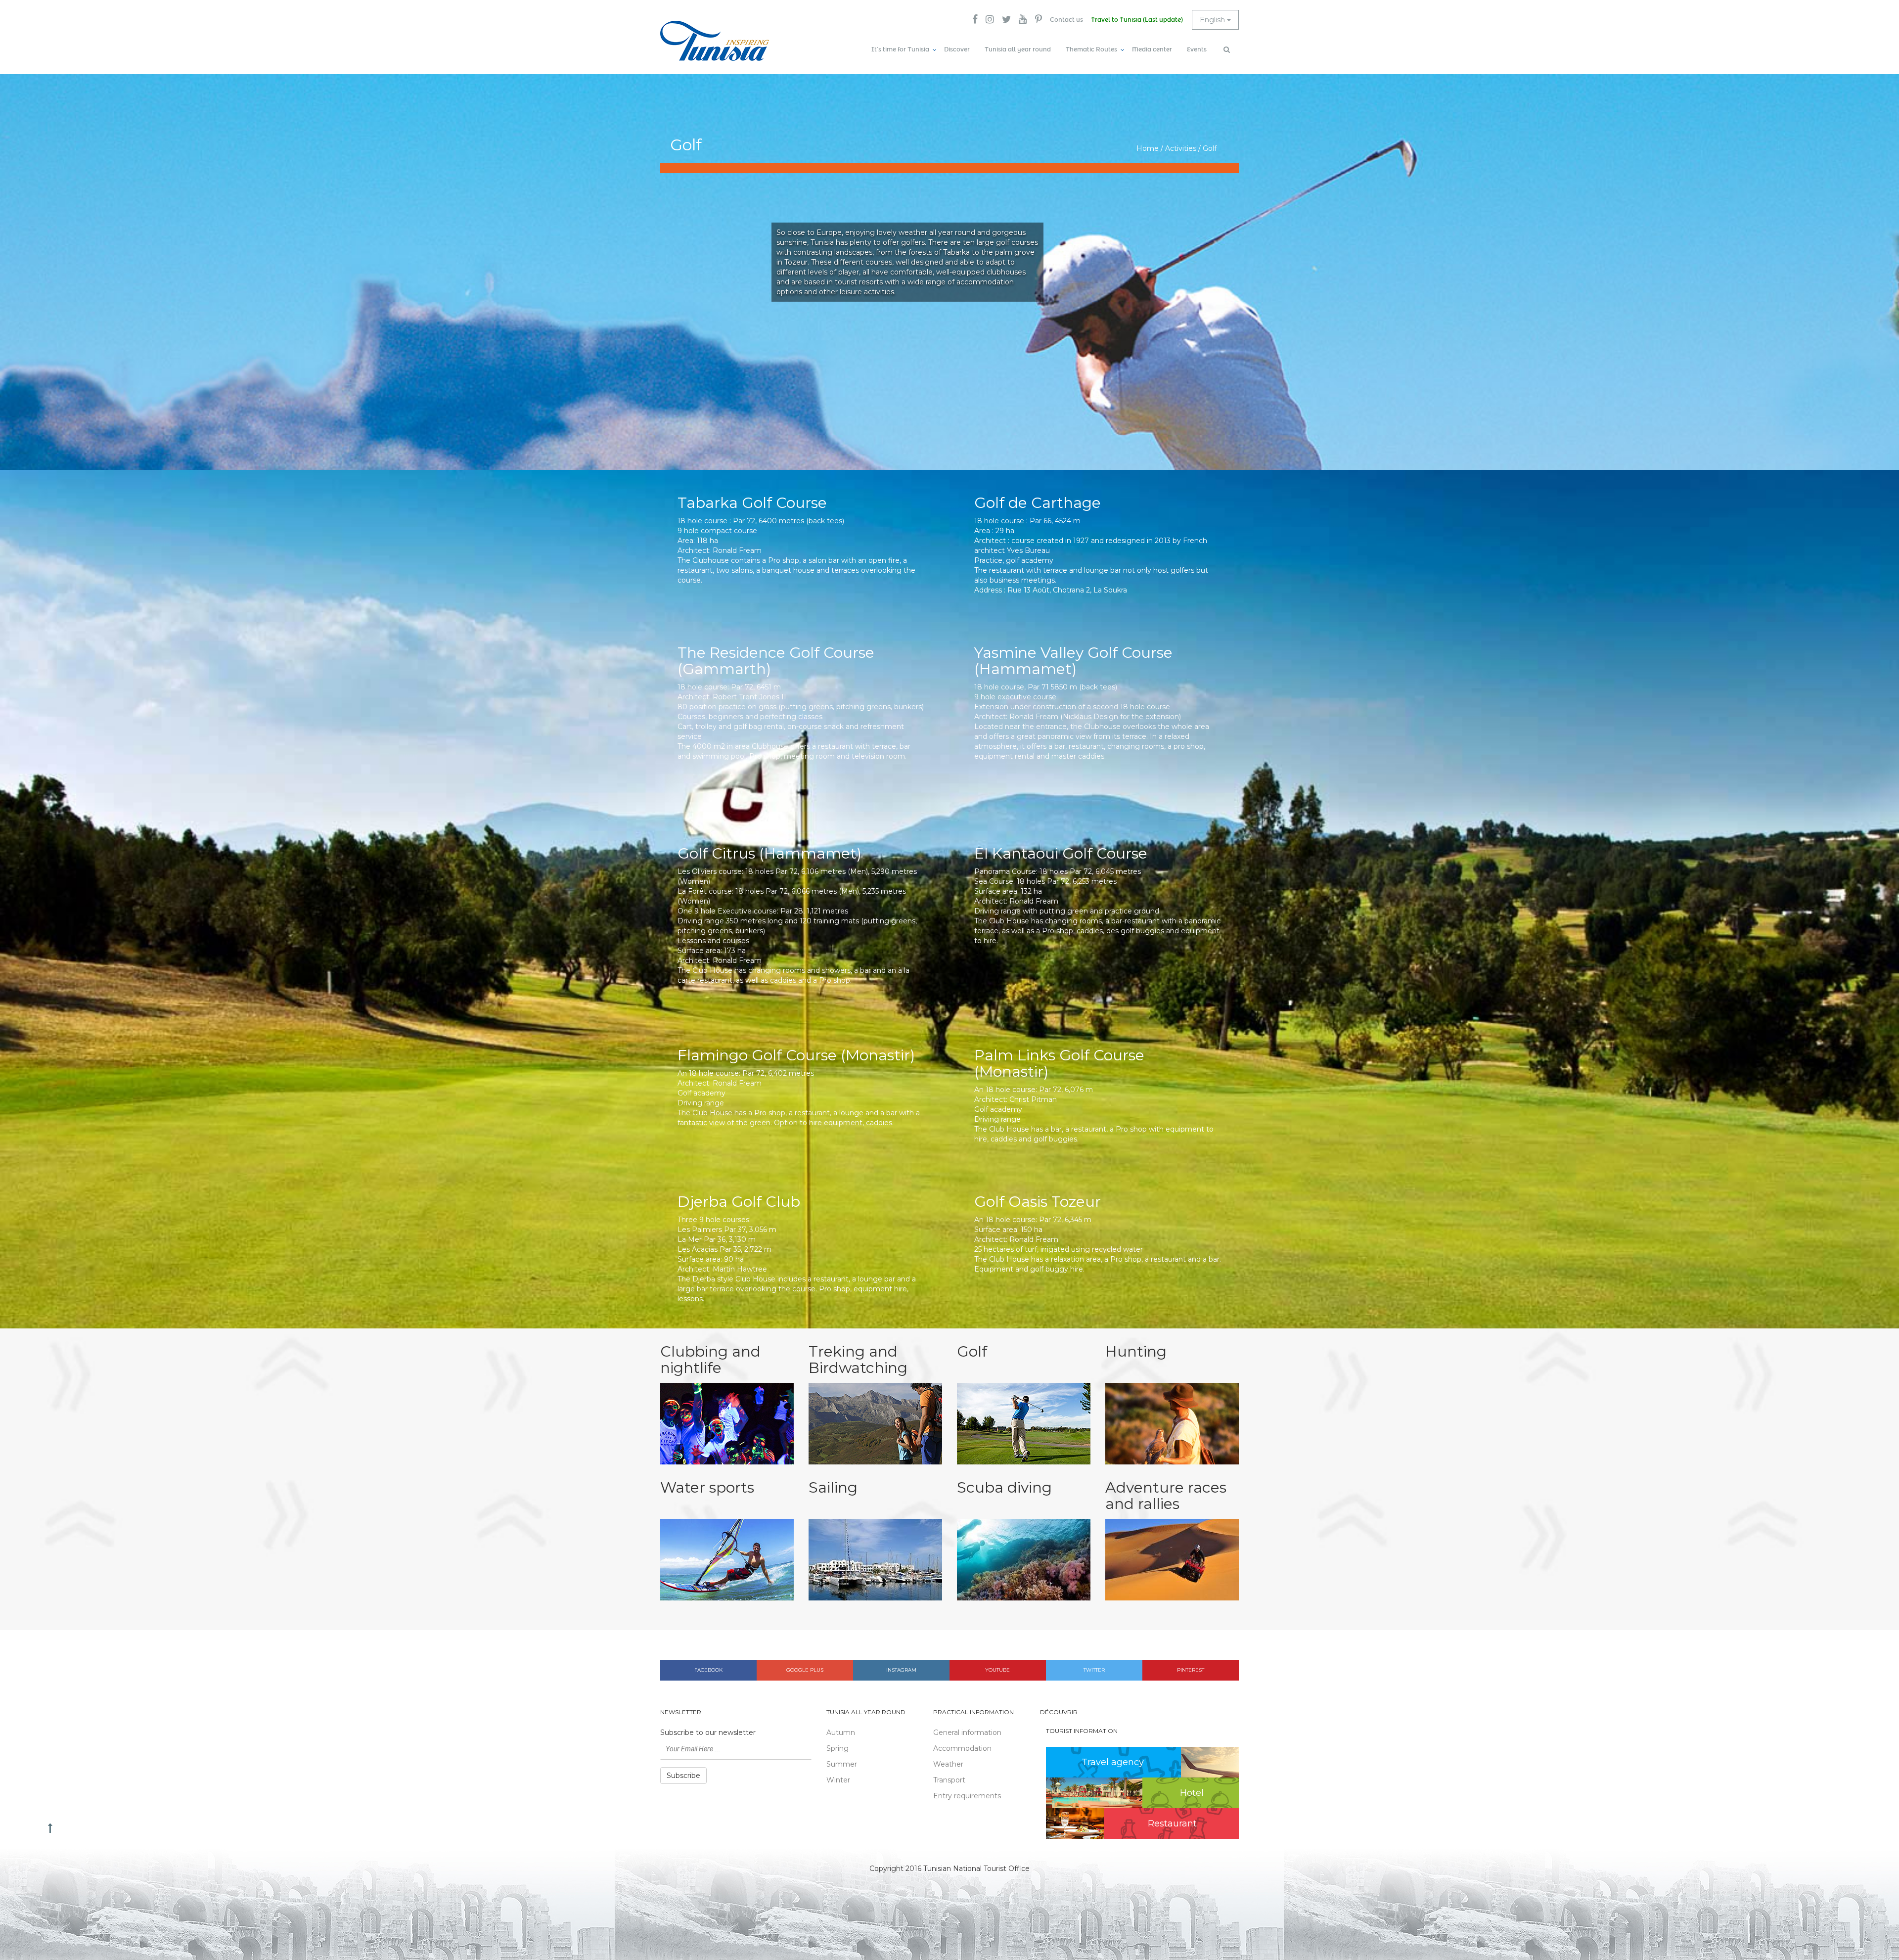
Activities (1181, 148)
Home (1148, 148)
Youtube (997, 1670)
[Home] (715, 41)
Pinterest (1191, 1670)
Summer (842, 1764)
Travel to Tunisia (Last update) (1137, 20)
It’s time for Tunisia (900, 49)
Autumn (841, 1732)
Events (1197, 49)
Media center (1152, 49)
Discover (957, 49)
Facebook (708, 1670)
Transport (949, 1780)
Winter (838, 1780)
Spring (837, 1748)
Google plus (805, 1670)
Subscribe (683, 1776)
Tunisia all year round (1018, 49)
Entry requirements (967, 1796)
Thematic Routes (1091, 49)
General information (967, 1732)
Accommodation (962, 1748)
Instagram (901, 1670)
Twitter (1094, 1670)
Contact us (1066, 20)
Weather (948, 1764)
